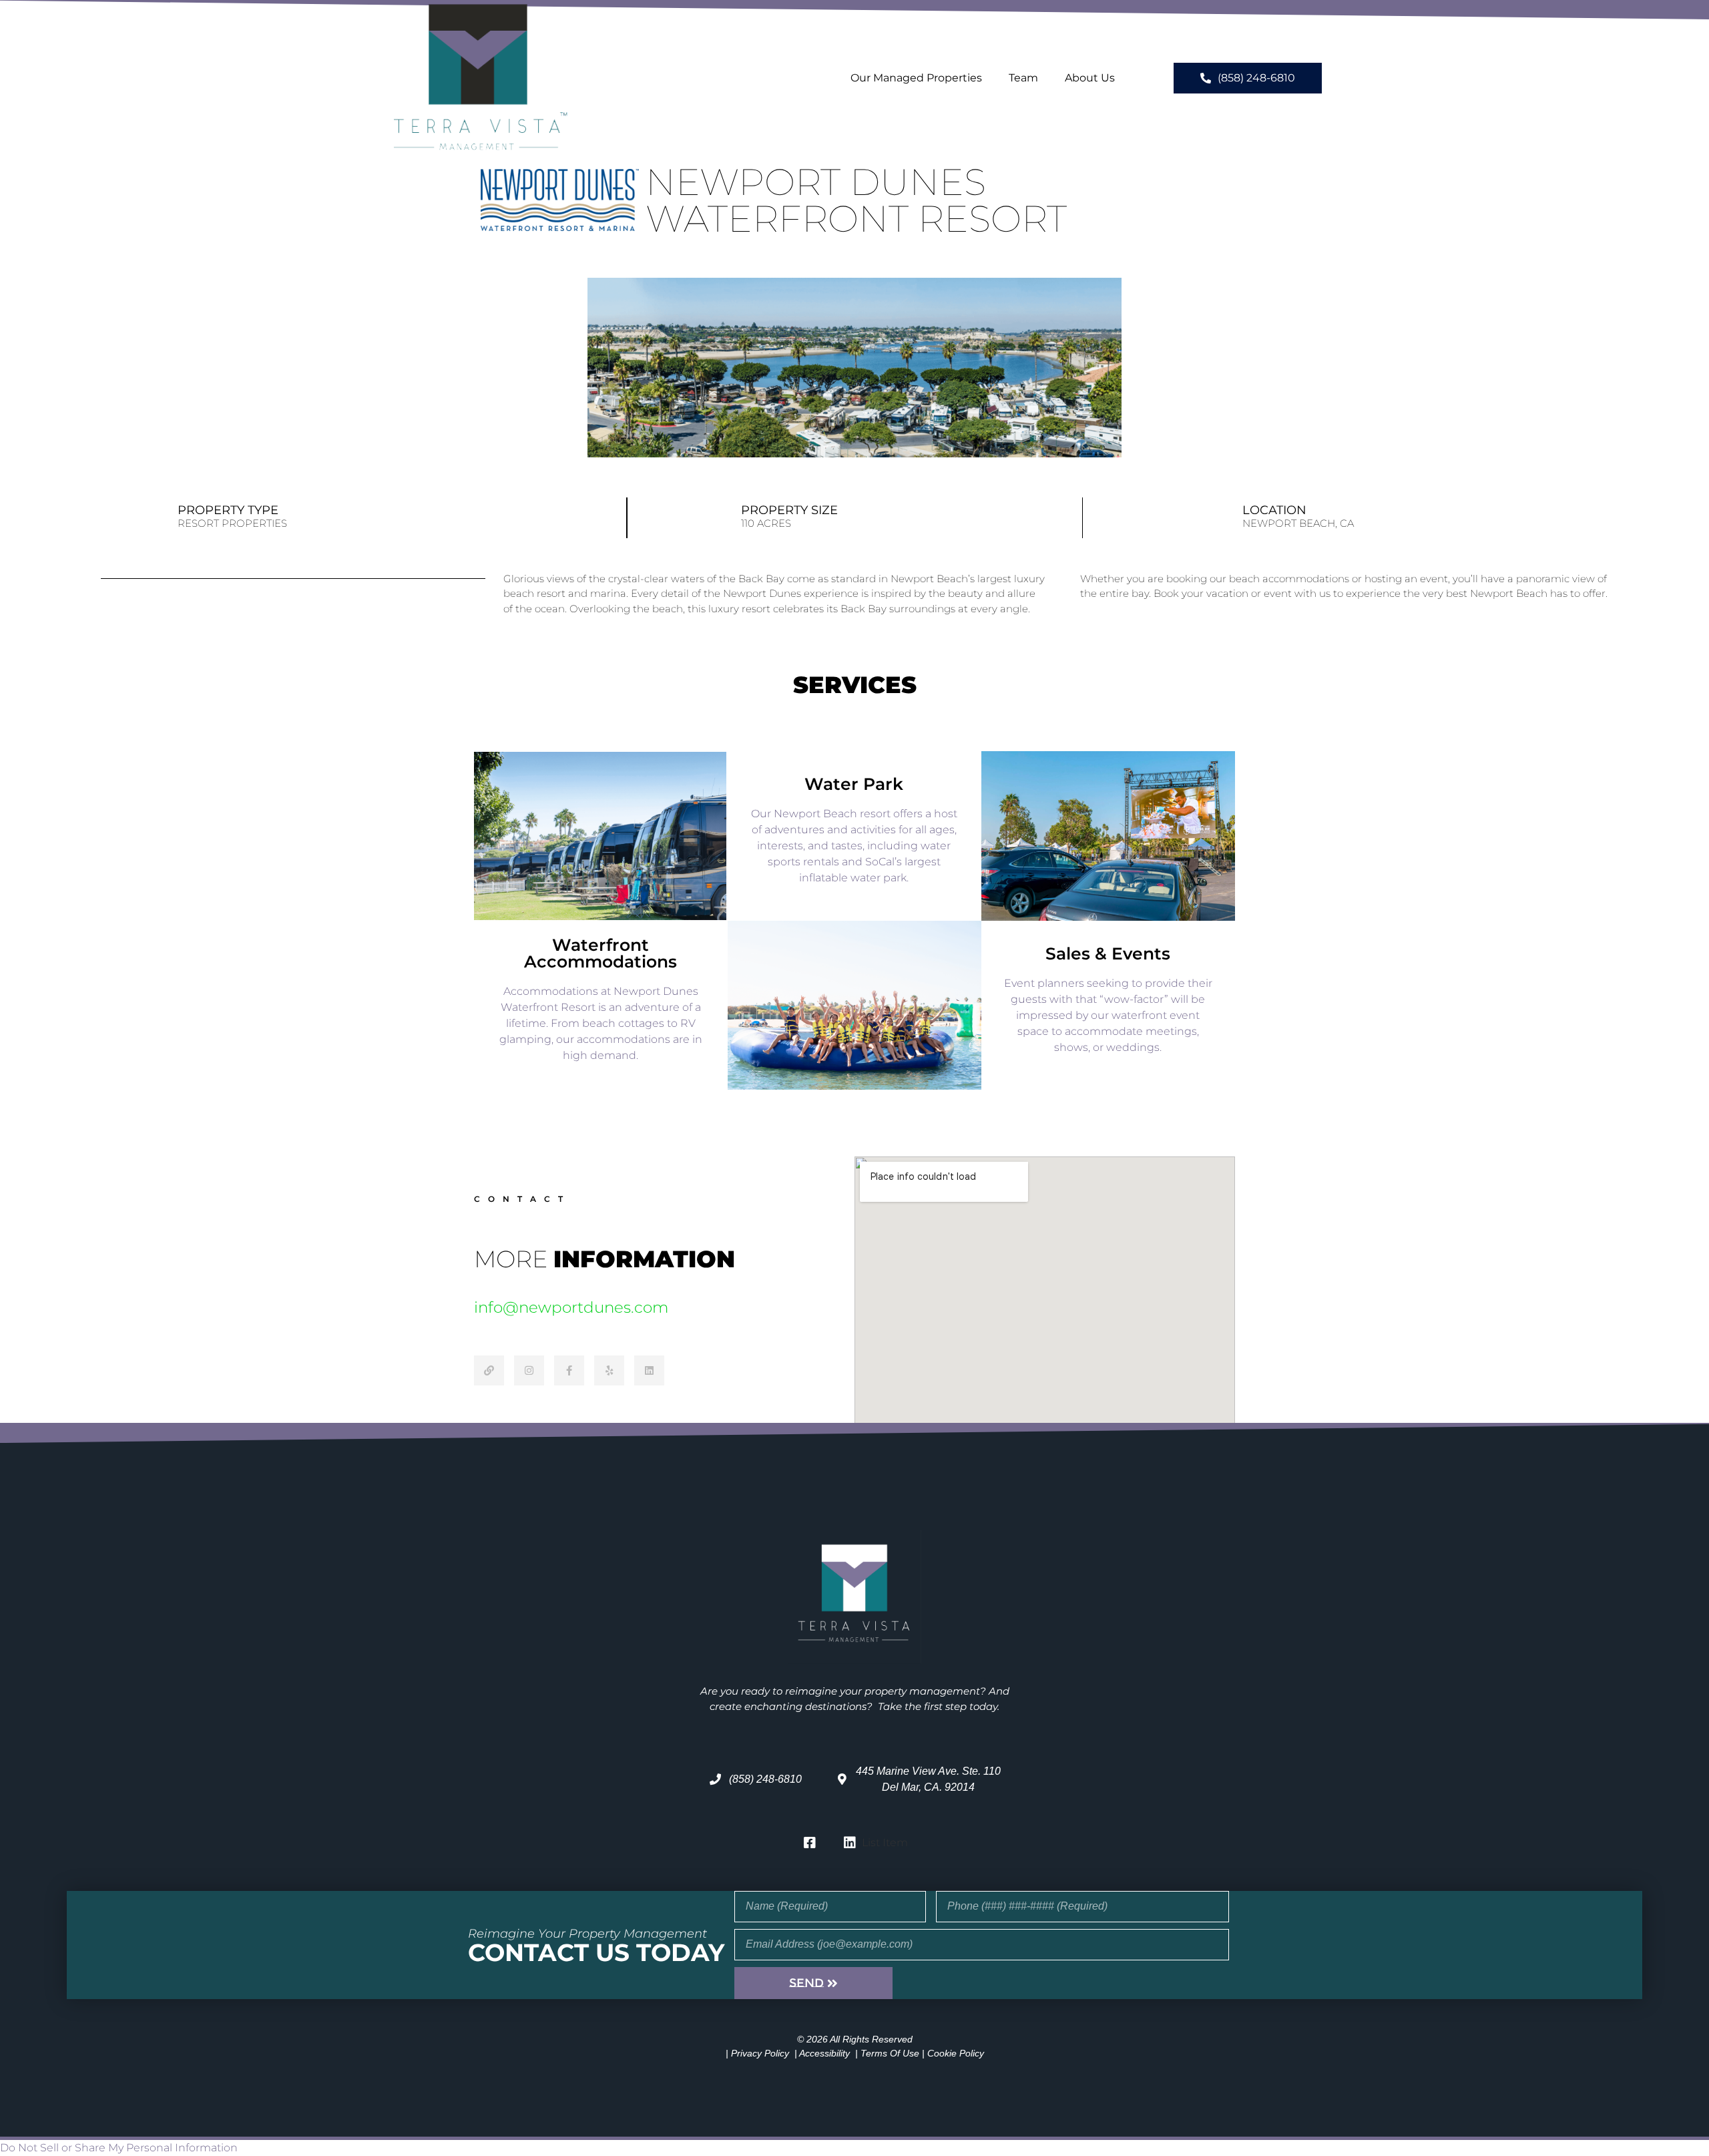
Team (1023, 78)
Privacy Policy (760, 2053)
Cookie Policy (956, 2053)
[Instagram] (529, 1370)
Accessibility (824, 2053)
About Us (1090, 78)
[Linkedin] (649, 1370)
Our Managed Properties (916, 78)
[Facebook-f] (569, 1370)
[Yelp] (609, 1370)
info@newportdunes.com (571, 1307)
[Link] (489, 1370)
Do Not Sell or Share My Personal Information (119, 2148)
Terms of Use (890, 2053)
